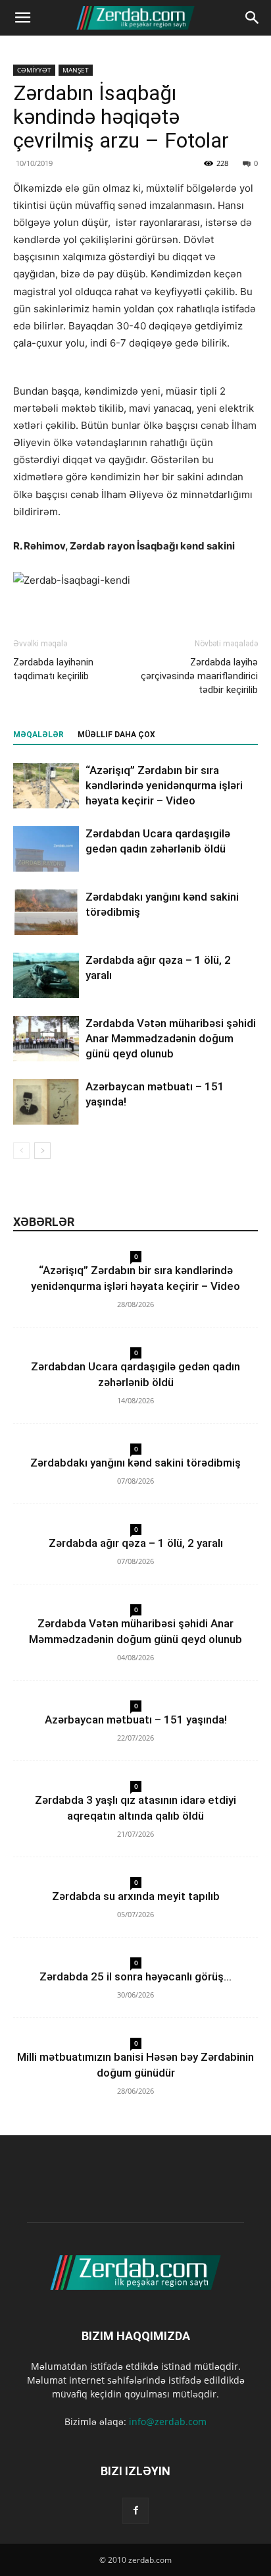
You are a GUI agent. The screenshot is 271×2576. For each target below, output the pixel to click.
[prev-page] (21, 1151)
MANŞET (76, 70)
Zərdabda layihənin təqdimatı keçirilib (53, 669)
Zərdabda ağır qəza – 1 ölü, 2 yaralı (136, 1543)
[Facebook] (135, 2511)
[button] (22, 18)
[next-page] (42, 1151)
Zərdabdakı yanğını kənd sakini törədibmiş (135, 1463)
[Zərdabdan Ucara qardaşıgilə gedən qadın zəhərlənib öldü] (46, 849)
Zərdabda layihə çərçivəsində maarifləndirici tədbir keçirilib (199, 676)
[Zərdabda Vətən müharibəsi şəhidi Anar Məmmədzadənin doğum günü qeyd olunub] (46, 1039)
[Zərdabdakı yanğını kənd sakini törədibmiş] (46, 912)
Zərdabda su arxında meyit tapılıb (136, 1896)
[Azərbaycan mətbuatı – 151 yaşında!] (46, 1102)
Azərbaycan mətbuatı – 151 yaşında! (136, 1720)
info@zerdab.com (168, 2422)
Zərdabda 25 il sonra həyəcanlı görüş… (135, 1976)
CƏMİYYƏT (34, 70)
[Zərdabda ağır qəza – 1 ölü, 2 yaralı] (46, 975)
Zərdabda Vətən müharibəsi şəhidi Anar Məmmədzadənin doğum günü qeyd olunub (171, 1038)
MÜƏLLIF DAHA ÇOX (116, 735)
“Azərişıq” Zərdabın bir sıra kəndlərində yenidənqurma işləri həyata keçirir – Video (164, 785)
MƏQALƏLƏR (38, 735)
